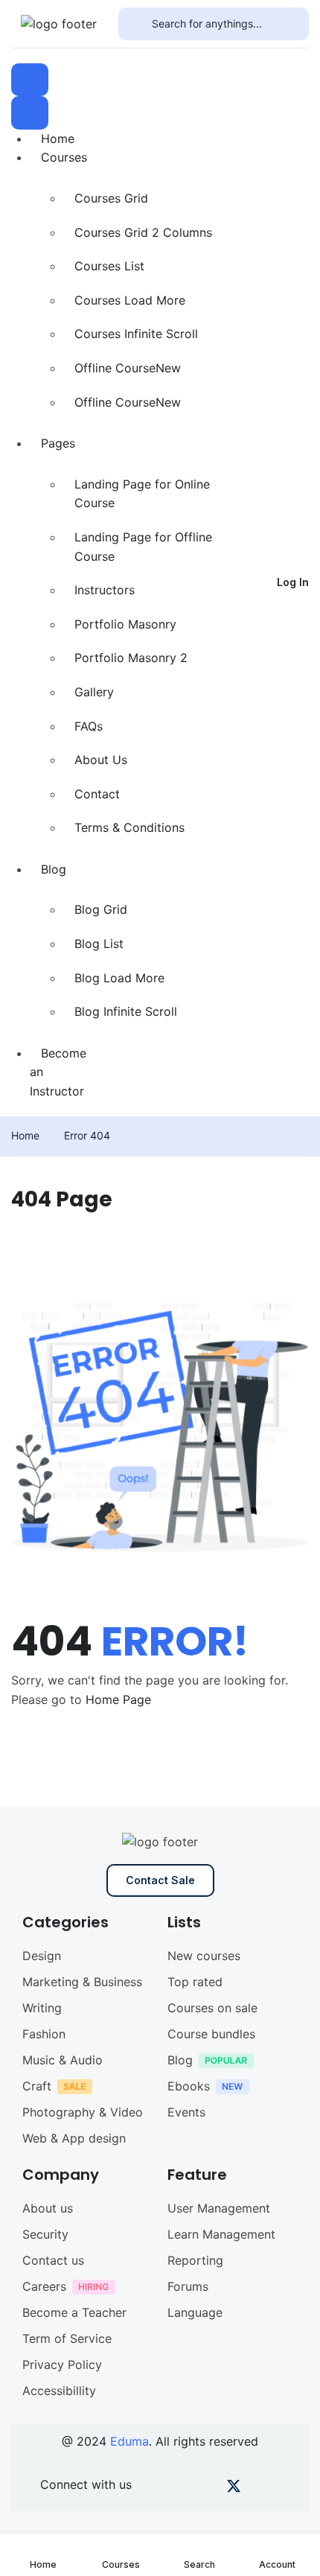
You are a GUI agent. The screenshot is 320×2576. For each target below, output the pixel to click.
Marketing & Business (82, 1982)
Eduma (129, 2441)
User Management (219, 2208)
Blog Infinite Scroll (126, 1011)
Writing (42, 2008)
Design (42, 1956)
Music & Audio (63, 2060)
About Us (101, 760)
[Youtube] (183, 2489)
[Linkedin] (285, 2489)
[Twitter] (234, 2489)
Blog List (99, 944)
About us (48, 2208)
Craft (37, 2086)
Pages (58, 443)
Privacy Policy (62, 2364)
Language (195, 2312)
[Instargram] (208, 2489)
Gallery (94, 692)
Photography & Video (83, 2112)
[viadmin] (59, 23)
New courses (204, 1956)
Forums (188, 2286)
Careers (44, 2286)
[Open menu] (30, 80)
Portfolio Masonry (125, 624)
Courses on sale (212, 2008)
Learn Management (221, 2234)
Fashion (44, 2034)
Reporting (195, 2260)
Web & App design (74, 2138)
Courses (64, 157)
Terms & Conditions (129, 827)
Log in (293, 582)
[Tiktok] (259, 2489)
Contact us (53, 2260)
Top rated (195, 1982)
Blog (54, 869)
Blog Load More (119, 978)
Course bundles (211, 2034)
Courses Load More (130, 300)
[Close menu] (30, 112)
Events (186, 2112)
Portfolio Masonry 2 (131, 658)
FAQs (89, 726)
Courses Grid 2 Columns (143, 232)
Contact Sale (160, 1880)
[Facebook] (157, 2489)
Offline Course (128, 368)
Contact (97, 794)
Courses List (109, 266)
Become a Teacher (74, 2312)
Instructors (105, 590)
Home (58, 139)
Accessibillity (59, 2391)
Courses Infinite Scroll (136, 334)
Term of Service (67, 2338)
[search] (135, 24)
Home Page (118, 1699)
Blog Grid (101, 909)
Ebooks (189, 2086)
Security (45, 2234)
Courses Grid (111, 198)
